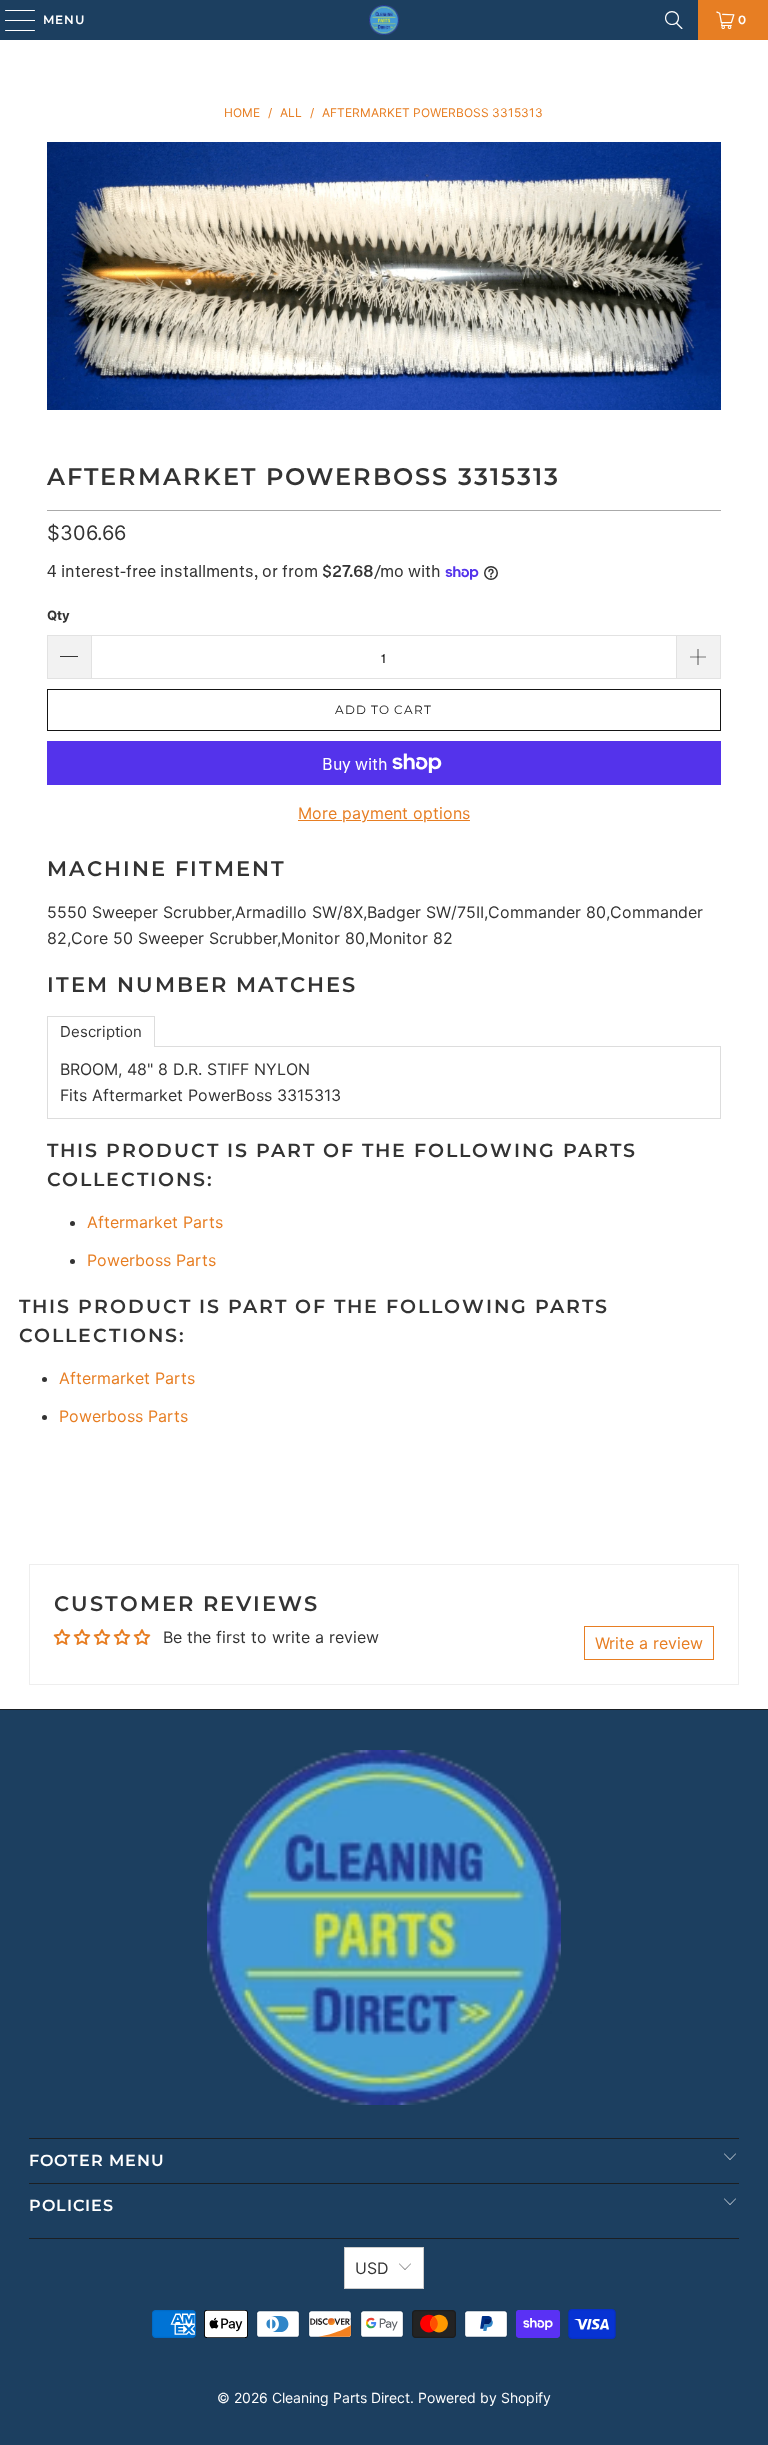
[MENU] (10, 20)
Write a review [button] (649, 1643)
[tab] (101, 1031)
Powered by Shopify (484, 2397)
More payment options (384, 813)
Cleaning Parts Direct (341, 2397)
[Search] (674, 20)
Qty (58, 615)
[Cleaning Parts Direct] (384, 20)
